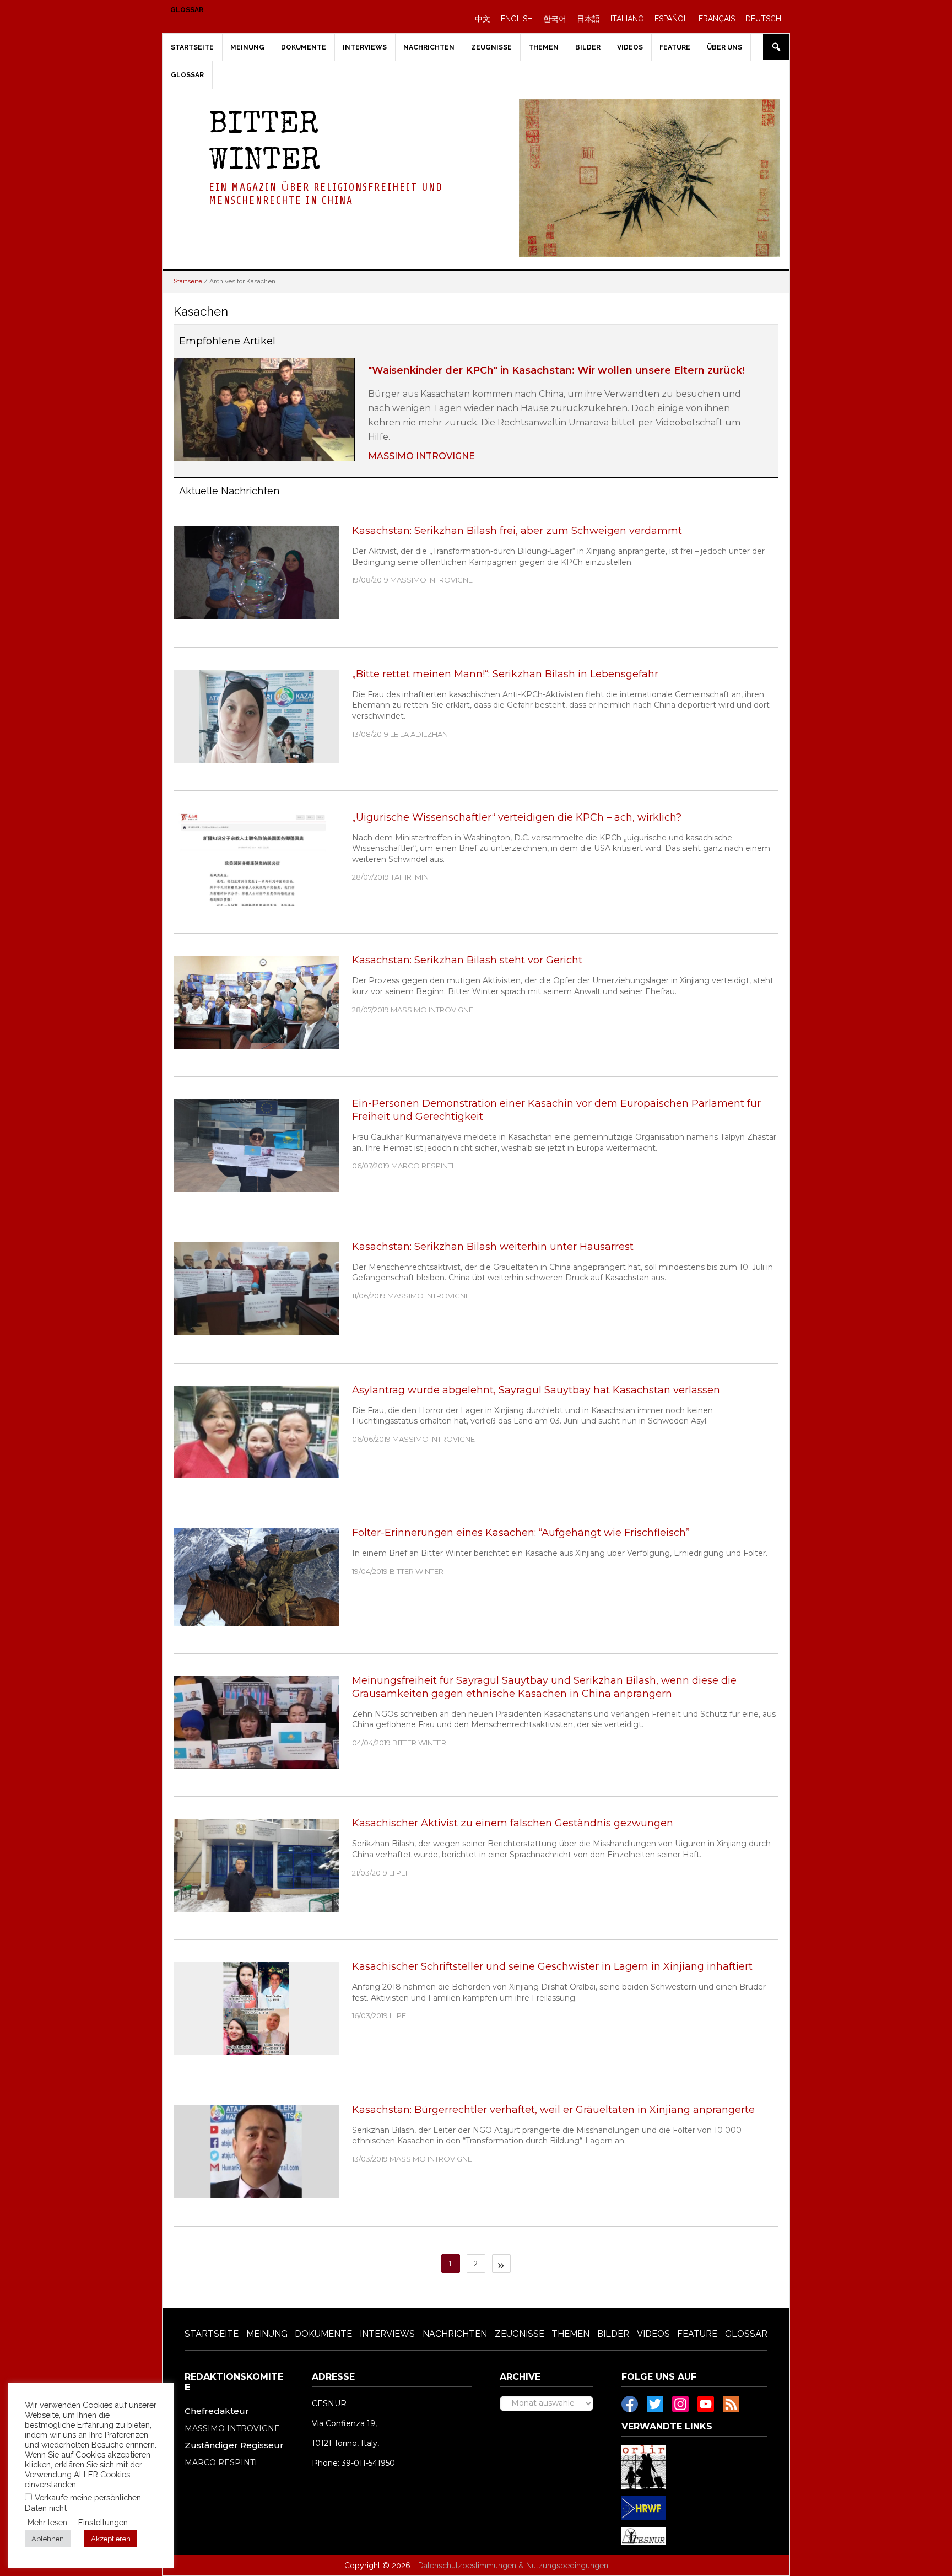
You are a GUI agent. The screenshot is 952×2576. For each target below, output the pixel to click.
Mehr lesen (47, 2522)
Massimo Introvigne (421, 456)
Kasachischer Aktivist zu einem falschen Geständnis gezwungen (513, 1823)
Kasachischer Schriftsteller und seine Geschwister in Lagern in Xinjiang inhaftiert (552, 1966)
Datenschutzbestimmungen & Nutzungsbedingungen (513, 2566)
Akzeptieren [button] (111, 2539)
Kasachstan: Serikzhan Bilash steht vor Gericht (467, 960)
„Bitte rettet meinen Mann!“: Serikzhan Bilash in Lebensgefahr (505, 674)
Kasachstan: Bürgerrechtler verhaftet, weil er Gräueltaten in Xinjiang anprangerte (553, 2110)
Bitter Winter (264, 144)
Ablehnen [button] (48, 2539)
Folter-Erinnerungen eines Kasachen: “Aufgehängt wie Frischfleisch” (521, 1533)
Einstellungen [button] (103, 2522)
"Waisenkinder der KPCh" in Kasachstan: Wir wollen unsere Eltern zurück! (556, 370)
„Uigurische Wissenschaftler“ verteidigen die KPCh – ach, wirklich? (517, 817)
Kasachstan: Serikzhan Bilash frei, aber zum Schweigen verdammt (517, 531)
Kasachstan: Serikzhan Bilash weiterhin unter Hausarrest (493, 1247)
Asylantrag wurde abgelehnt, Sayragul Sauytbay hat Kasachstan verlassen (536, 1390)
